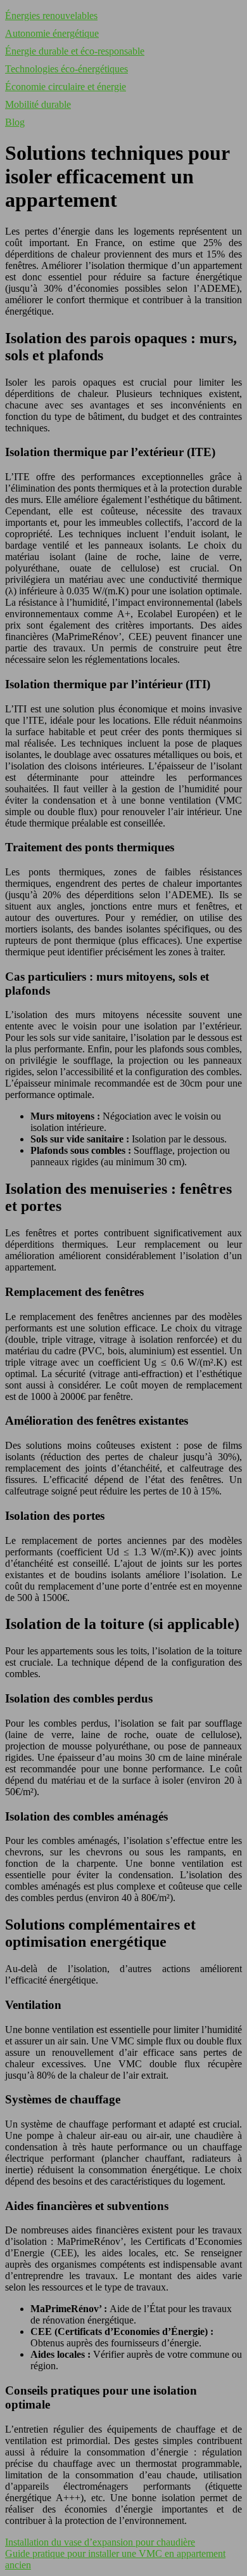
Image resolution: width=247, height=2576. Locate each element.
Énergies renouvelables (51, 16)
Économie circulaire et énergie (66, 87)
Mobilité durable (38, 104)
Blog (15, 122)
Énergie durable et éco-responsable (75, 51)
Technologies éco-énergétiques (66, 69)
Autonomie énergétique (52, 33)
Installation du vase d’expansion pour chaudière (100, 2542)
